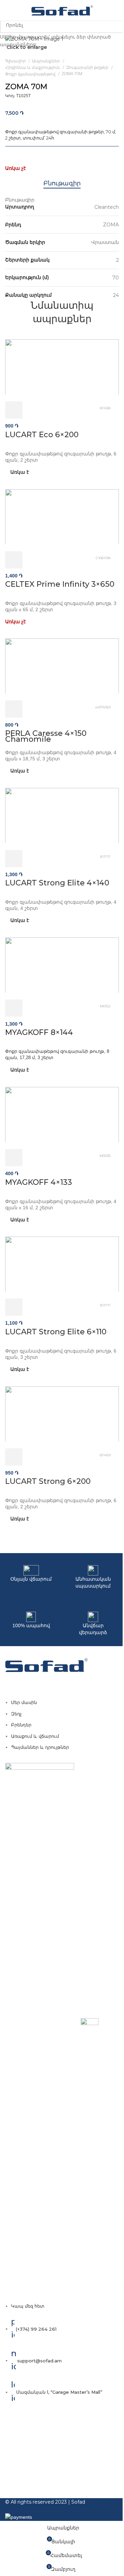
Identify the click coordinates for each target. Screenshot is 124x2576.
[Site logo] (62, 10)
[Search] (119, 10)
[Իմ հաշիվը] (109, 10)
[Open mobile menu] (8, 10)
